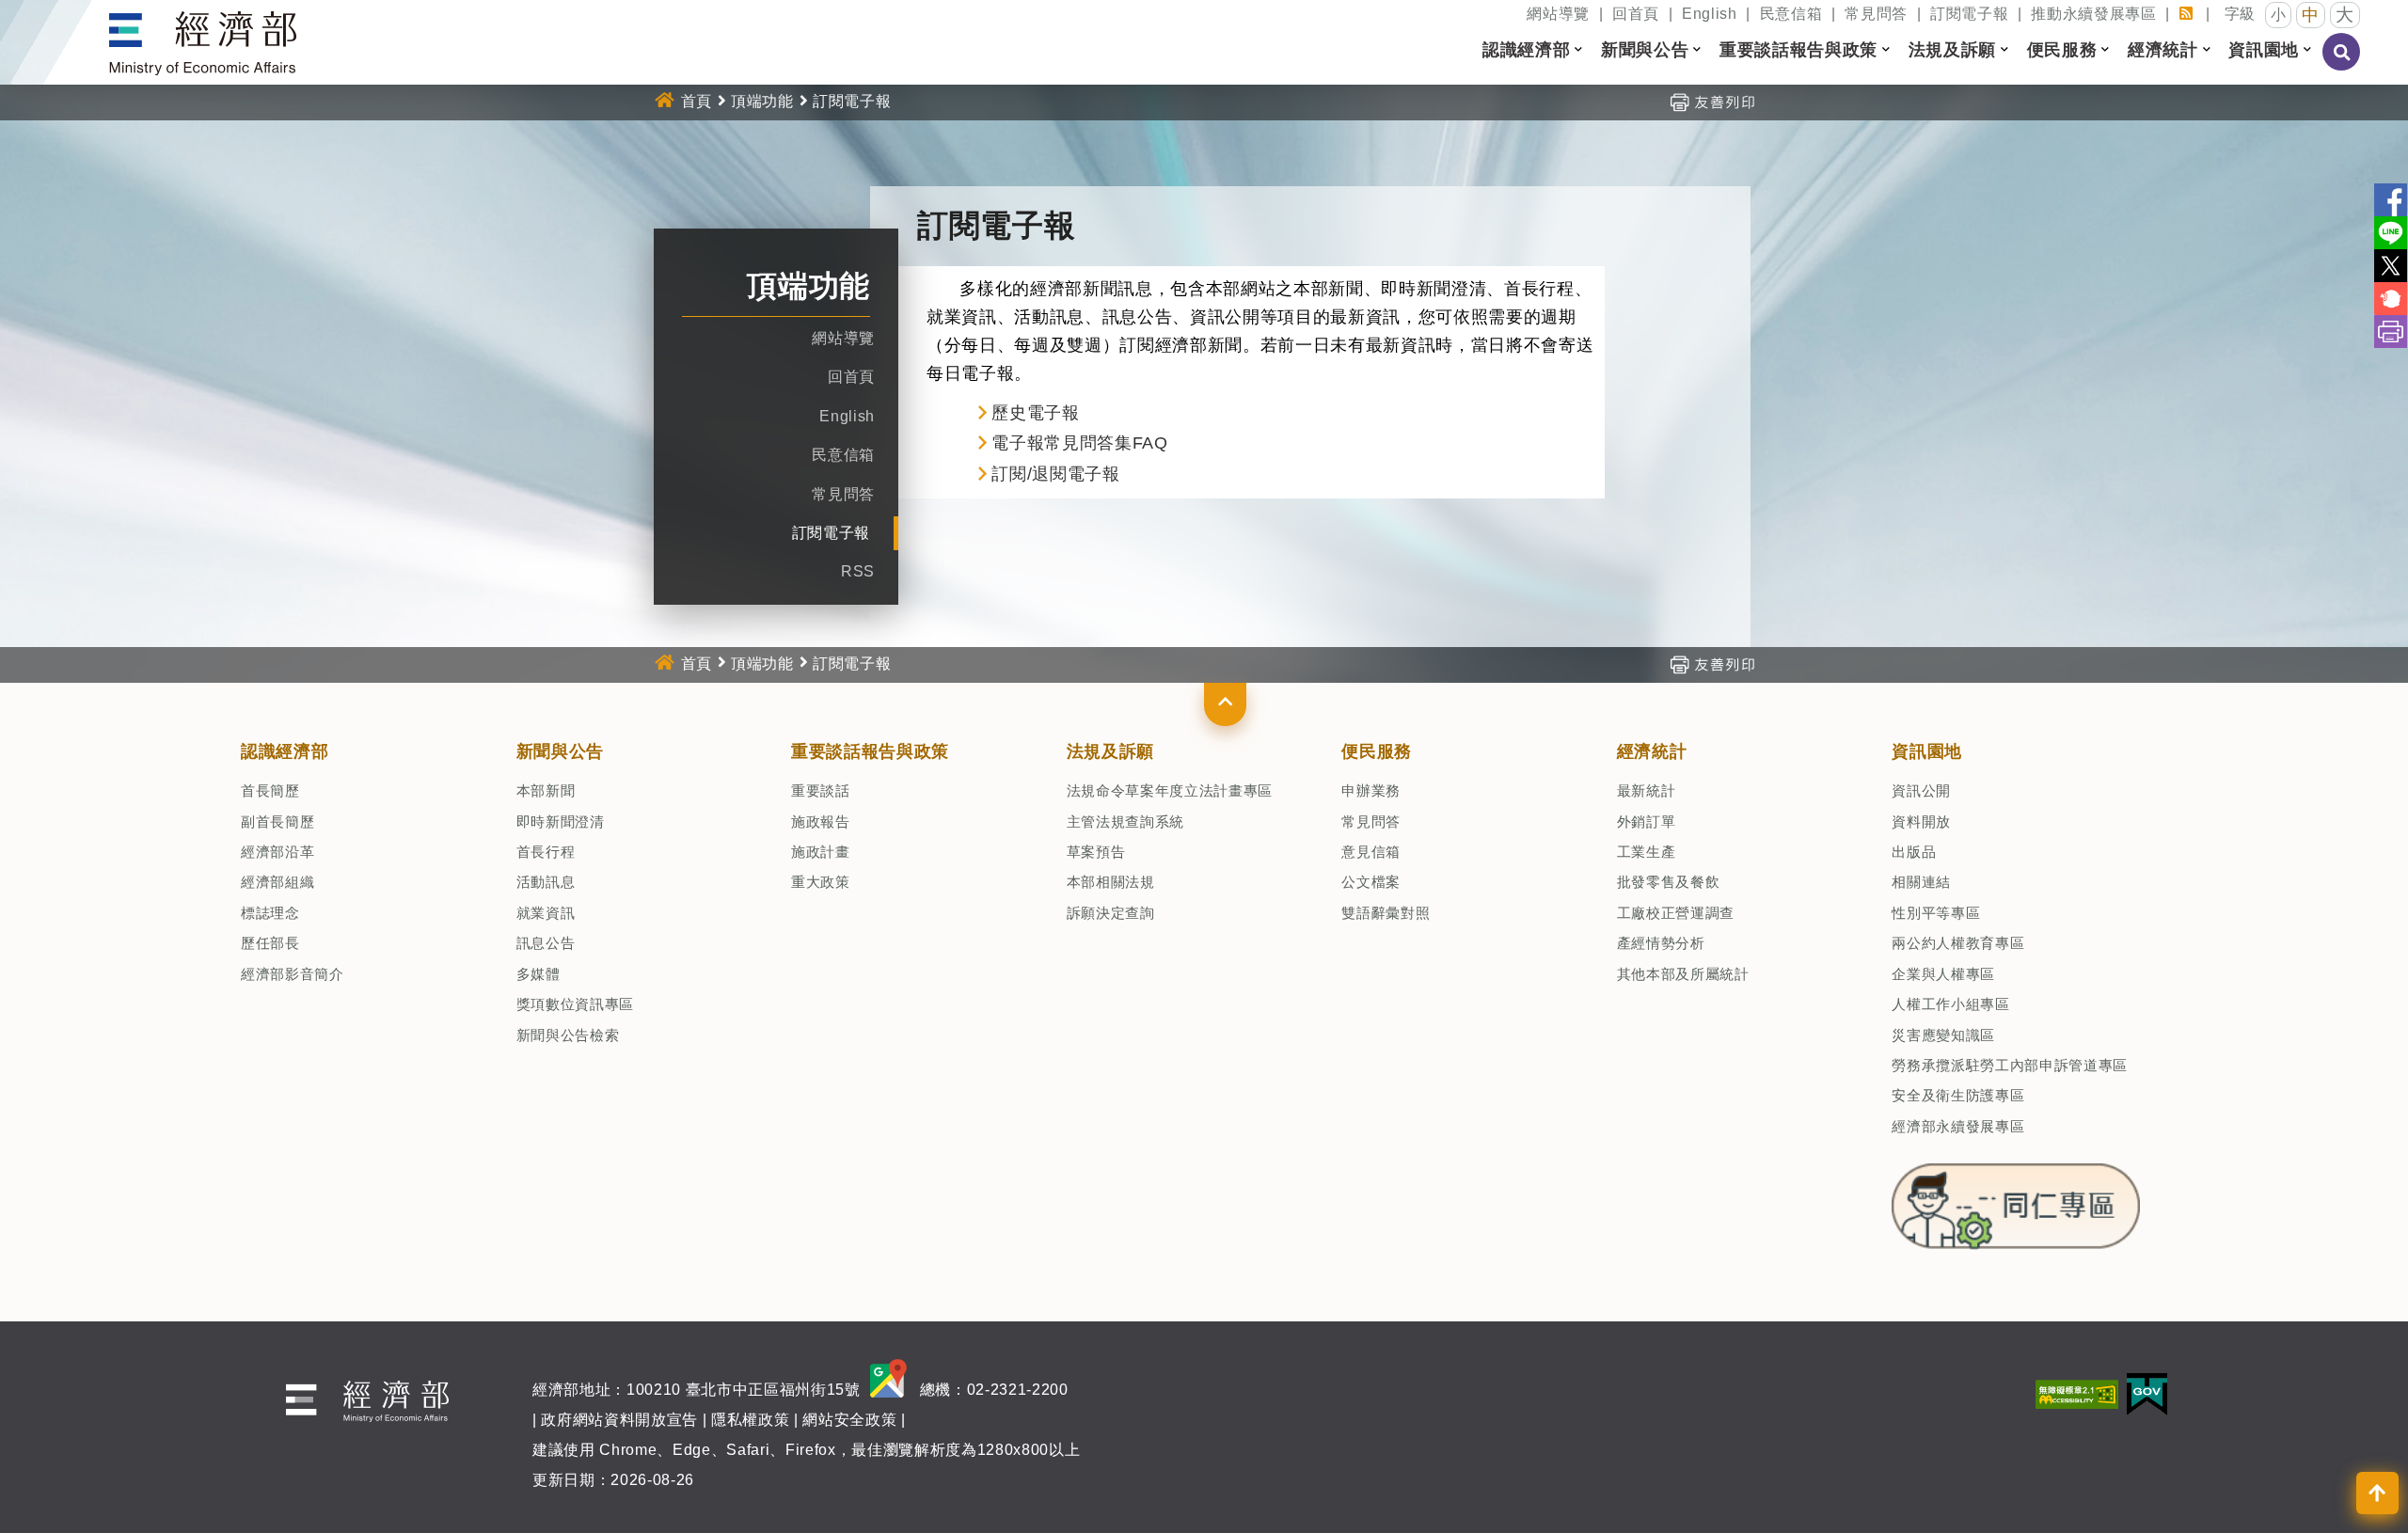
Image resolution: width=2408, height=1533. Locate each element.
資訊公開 (1921, 790)
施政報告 (821, 822)
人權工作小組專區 (1950, 1004)
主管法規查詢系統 (1125, 822)
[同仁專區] (2015, 1201)
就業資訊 (546, 913)
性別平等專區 (1936, 913)
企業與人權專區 (1943, 974)
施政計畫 (821, 852)
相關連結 (1921, 882)
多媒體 (539, 974)
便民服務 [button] (2062, 50)
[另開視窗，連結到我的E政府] (2147, 1393)
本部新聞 (546, 790)
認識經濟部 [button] (1526, 50)
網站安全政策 (849, 1420)
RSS (858, 571)
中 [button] (2311, 15)
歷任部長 (270, 943)
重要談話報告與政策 (870, 751)
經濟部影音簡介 (293, 974)
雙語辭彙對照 (1386, 913)
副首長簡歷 (277, 822)
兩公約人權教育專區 (1958, 943)
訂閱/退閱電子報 (1055, 474)
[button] (1225, 704)
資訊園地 (1927, 751)
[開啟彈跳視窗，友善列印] (1712, 101)
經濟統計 (1652, 751)
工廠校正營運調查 (1676, 913)
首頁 (697, 101)
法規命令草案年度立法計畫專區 (1170, 790)
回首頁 (1636, 14)
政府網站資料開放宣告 (619, 1420)
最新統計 (1647, 790)
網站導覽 (1558, 14)
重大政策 (821, 882)
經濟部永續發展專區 (1958, 1126)
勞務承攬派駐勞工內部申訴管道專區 (2010, 1065)
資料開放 (1921, 822)
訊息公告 (546, 943)
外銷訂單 (1647, 822)
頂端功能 (762, 101)
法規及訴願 (1110, 751)
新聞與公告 (560, 751)
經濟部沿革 (277, 852)
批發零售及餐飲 (1669, 882)
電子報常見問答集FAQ (1079, 443)
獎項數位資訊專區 (575, 1004)
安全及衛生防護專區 (1958, 1095)
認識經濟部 (285, 751)
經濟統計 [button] (2163, 50)
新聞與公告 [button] (1645, 50)
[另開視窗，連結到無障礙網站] (2077, 1393)
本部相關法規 (1111, 882)
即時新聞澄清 (561, 822)
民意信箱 (1791, 14)
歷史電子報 (1035, 413)
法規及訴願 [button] (1952, 50)
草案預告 (1096, 852)
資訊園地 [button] (2264, 50)
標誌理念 (270, 913)
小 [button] (2279, 15)
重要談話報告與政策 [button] (1798, 50)
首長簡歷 (270, 790)
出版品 (1914, 852)
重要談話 (821, 790)
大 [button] (2345, 15)
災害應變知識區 (1943, 1035)
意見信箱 (1371, 852)
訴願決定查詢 (1111, 913)
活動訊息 (546, 882)
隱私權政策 (750, 1420)
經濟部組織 (277, 882)
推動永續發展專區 (2093, 14)
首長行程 (546, 852)
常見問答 (1876, 14)
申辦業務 (1371, 790)
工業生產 (1647, 852)
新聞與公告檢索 (568, 1035)
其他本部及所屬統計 (1683, 974)
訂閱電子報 (1969, 14)
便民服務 (1377, 751)
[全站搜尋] (2342, 65)
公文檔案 (1371, 882)
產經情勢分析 (1661, 943)
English (1710, 14)
